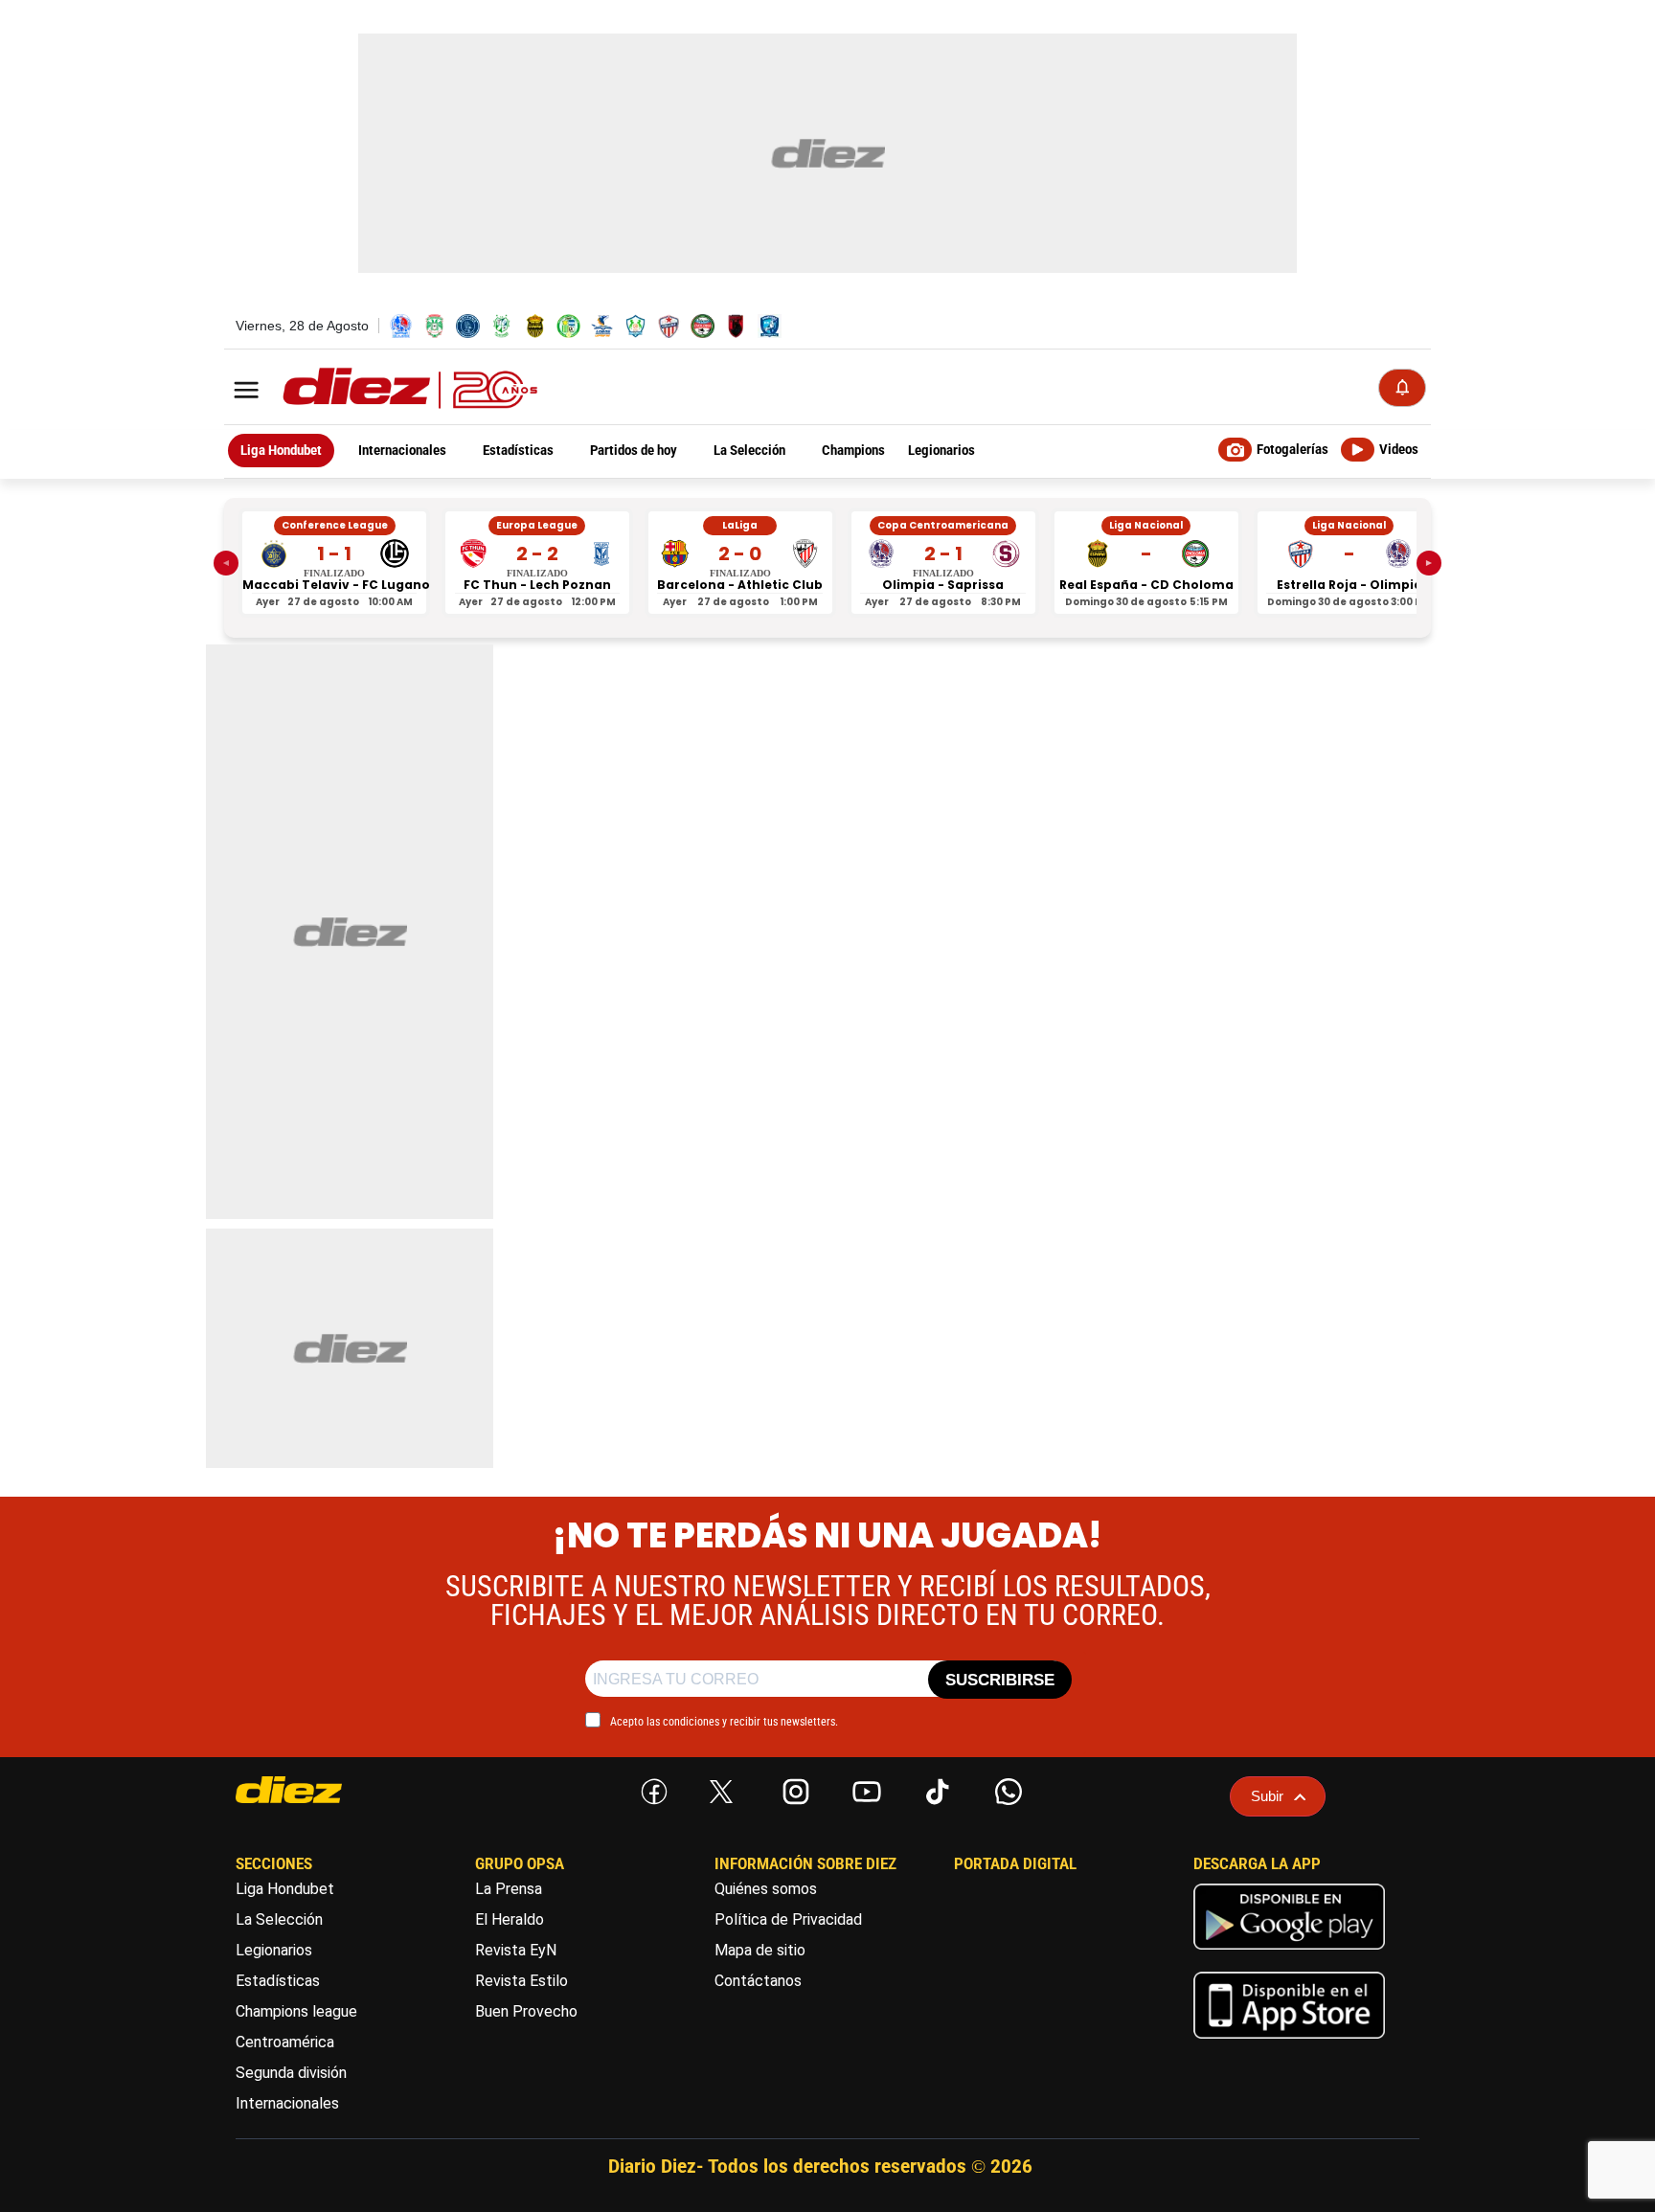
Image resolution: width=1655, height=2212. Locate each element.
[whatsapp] (1005, 1788)
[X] (721, 1792)
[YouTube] (863, 1788)
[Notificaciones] (1402, 388)
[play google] (1289, 1954)
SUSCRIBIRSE (1000, 1680)
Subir (1267, 1796)
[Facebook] (650, 1788)
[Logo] (368, 389)
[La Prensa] (325, 1790)
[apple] (1289, 2043)
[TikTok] (934, 1788)
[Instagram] (792, 1788)
